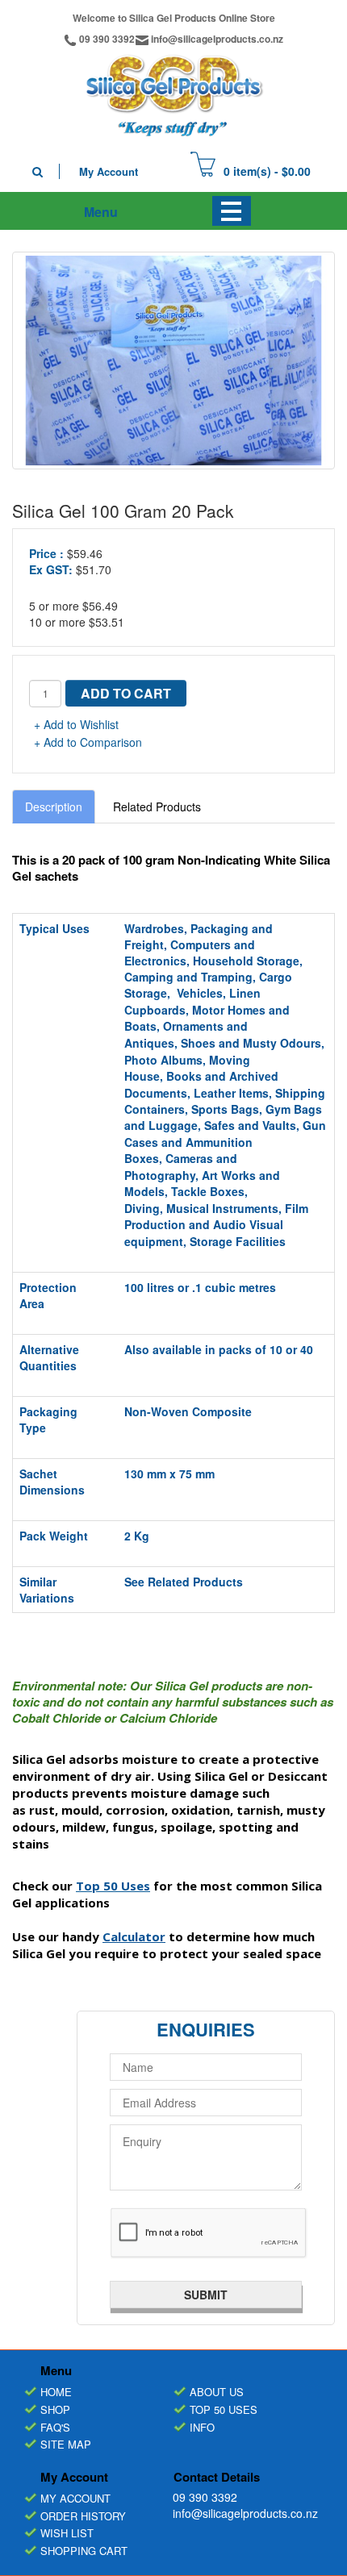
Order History (83, 2516)
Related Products (157, 807)
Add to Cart (126, 693)
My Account (109, 171)
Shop (55, 2409)
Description (54, 807)
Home (56, 2392)
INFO (202, 2427)
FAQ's (55, 2427)
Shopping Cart (84, 2551)
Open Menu (232, 211)
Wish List (67, 2533)
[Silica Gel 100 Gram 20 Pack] (173, 361)
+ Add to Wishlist (76, 724)
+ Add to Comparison (88, 742)
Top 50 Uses (224, 2409)
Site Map (66, 2444)
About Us (217, 2392)
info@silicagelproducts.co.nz (217, 39)
